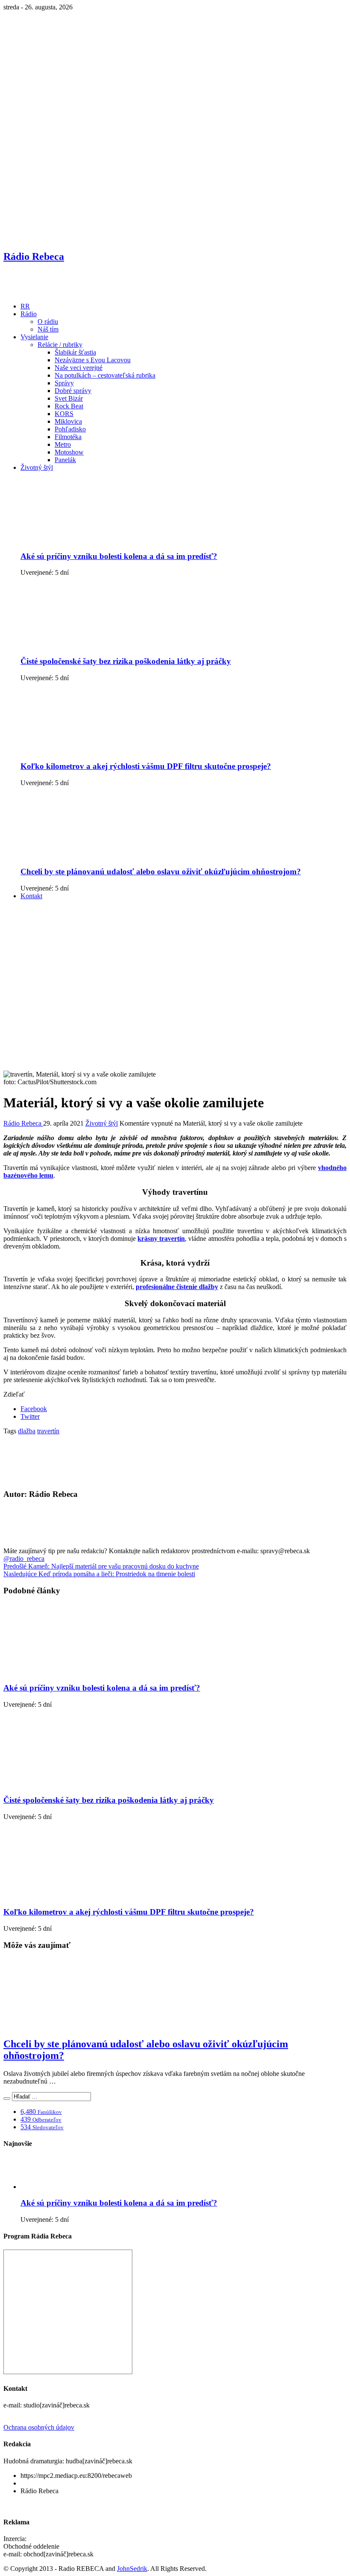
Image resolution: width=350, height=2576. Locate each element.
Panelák (65, 460)
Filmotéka (68, 437)
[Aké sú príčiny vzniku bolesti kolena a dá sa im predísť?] (87, 540)
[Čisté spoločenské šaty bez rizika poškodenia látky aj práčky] (87, 645)
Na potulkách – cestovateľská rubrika (105, 375)
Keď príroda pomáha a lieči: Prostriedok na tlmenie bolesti (99, 1574)
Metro (63, 444)
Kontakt (31, 896)
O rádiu (48, 322)
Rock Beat (69, 406)
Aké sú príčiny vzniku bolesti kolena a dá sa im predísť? (119, 556)
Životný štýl (37, 467)
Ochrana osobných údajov (39, 2427)
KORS (64, 414)
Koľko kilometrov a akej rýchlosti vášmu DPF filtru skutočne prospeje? (146, 766)
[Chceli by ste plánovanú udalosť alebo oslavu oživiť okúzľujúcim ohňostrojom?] (87, 855)
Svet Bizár (69, 398)
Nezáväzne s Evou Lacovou (93, 360)
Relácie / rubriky (60, 345)
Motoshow (69, 452)
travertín (48, 1431)
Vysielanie (34, 337)
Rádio (29, 314)
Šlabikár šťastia (75, 352)
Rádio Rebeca (23, 1123)
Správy (64, 383)
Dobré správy (73, 391)
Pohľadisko (70, 429)
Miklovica (68, 421)
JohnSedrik (132, 2569)
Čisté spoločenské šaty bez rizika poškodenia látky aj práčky (126, 661)
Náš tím (48, 329)
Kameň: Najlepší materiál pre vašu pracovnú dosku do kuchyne (101, 1566)
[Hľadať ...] (7, 2099)
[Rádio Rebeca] (45, 292)
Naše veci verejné (79, 368)
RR (25, 306)
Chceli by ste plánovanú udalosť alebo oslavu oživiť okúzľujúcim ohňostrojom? (161, 872)
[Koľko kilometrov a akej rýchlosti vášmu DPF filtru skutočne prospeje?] (87, 750)
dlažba (27, 1431)
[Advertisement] (175, 966)
